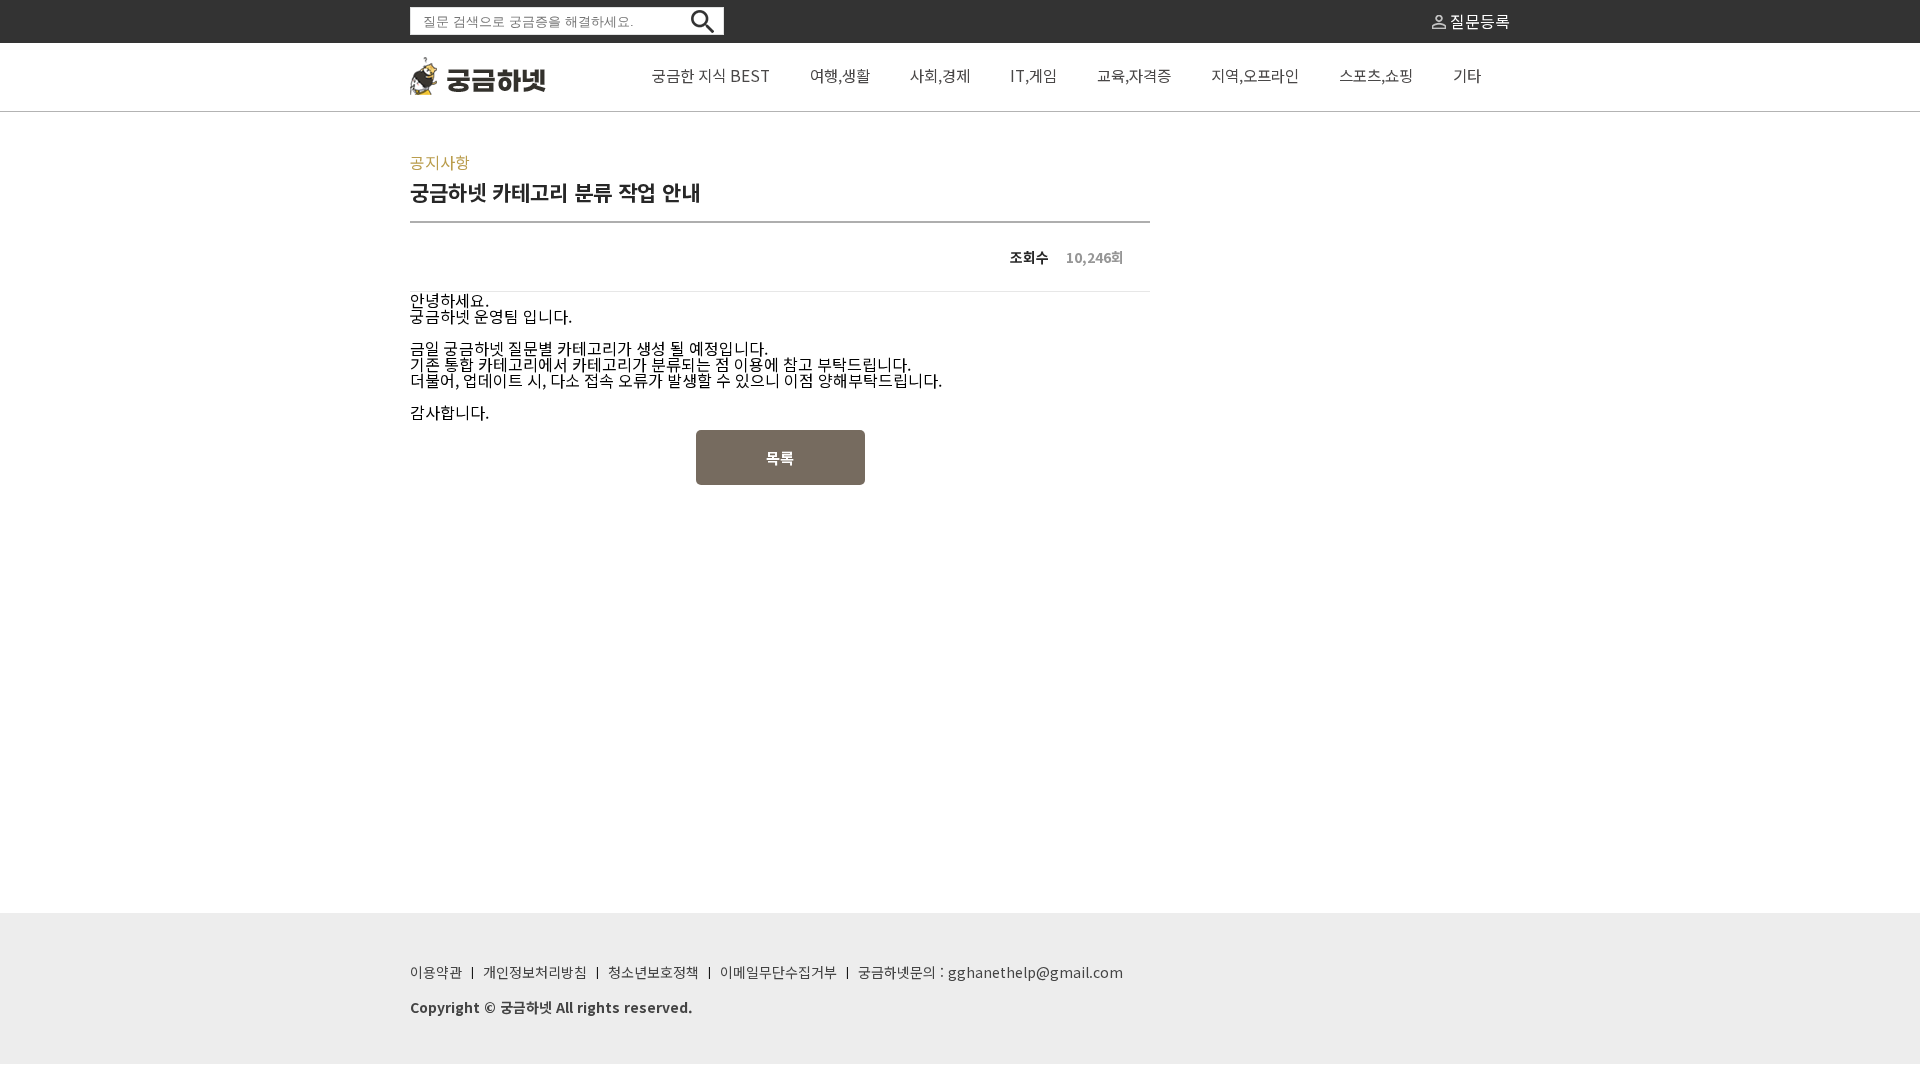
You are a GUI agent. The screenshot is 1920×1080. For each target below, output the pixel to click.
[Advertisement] (1340, 478)
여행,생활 (840, 75)
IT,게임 (1033, 75)
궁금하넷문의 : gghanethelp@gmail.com (990, 972)
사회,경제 (940, 75)
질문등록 (1478, 21)
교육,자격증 (1134, 75)
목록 (780, 457)
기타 (1467, 75)
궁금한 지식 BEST (711, 75)
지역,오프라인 (1255, 75)
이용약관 (436, 972)
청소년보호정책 (653, 972)
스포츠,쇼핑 (1376, 75)
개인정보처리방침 (535, 972)
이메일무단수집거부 (778, 972)
